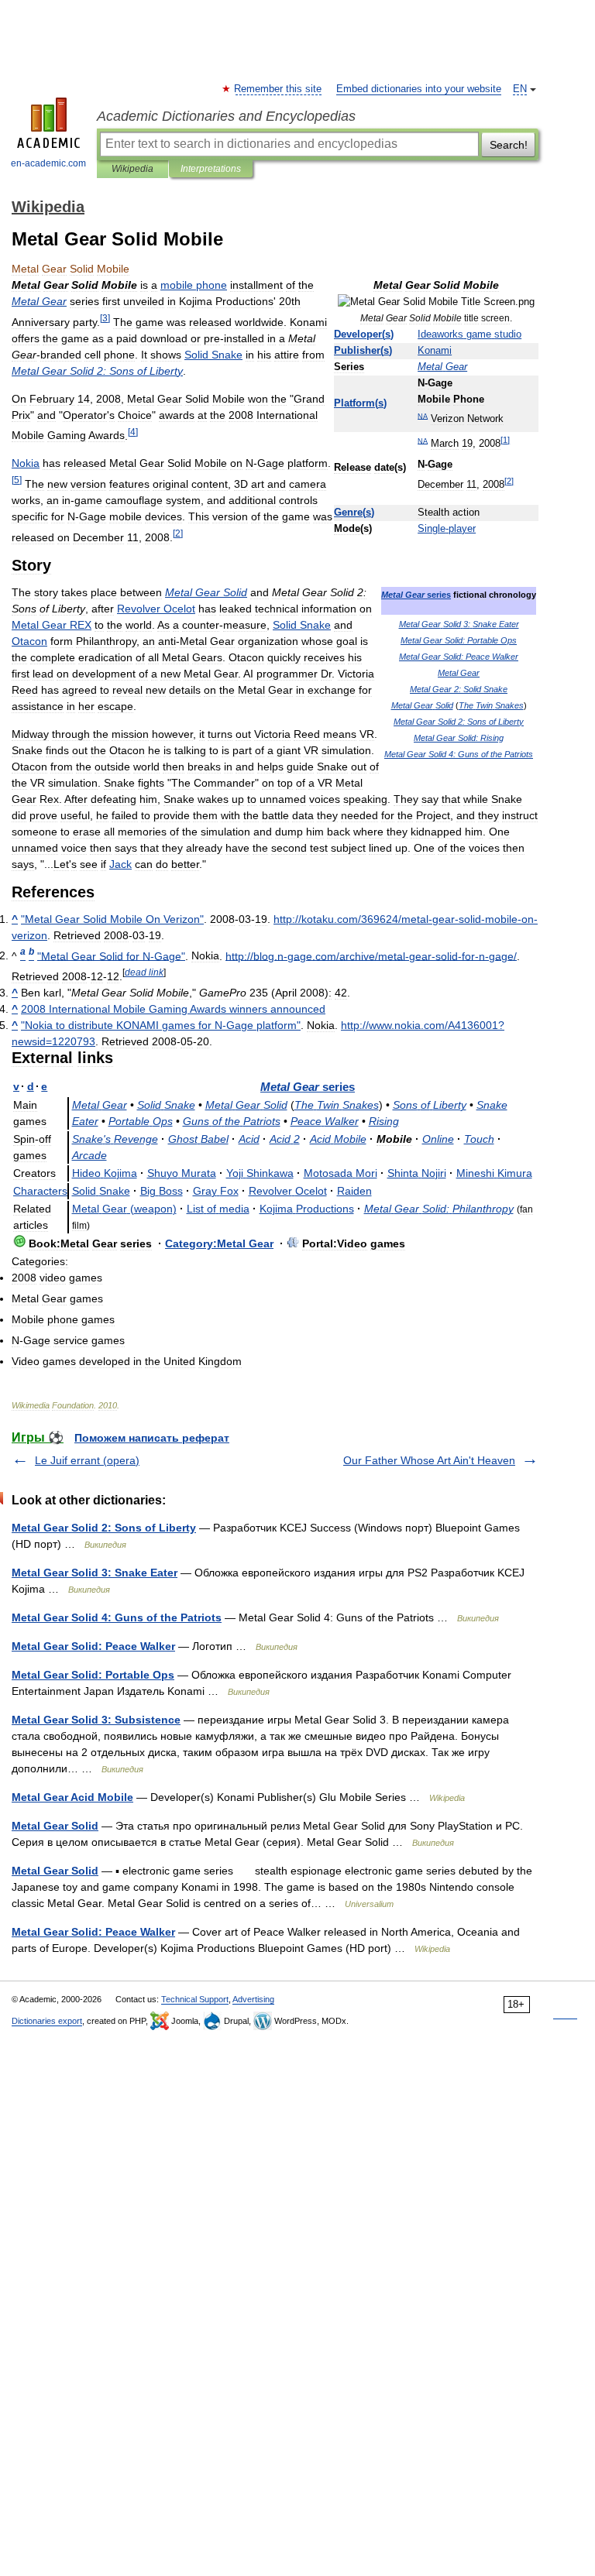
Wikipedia (132, 169)
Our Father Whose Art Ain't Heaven (429, 1460)
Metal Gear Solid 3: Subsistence (96, 1720)
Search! (509, 145)
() (364, 334)
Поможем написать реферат (152, 1438)
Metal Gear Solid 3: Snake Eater (95, 1573)
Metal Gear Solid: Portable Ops (93, 1675)
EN (520, 89)
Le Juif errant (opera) (87, 1460)
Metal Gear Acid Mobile (72, 1797)
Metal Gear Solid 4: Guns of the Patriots (117, 1617)
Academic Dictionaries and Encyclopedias (226, 116)
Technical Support (195, 1999)
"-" (111, 955)
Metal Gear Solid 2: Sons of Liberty (104, 1528)
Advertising (253, 1999)
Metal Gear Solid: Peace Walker (93, 1646)
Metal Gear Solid (55, 1826)
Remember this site (279, 89)
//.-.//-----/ (371, 955)
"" (112, 919)
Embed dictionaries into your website (419, 89)
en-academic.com (48, 163)
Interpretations (211, 169)
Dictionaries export (47, 2021)
